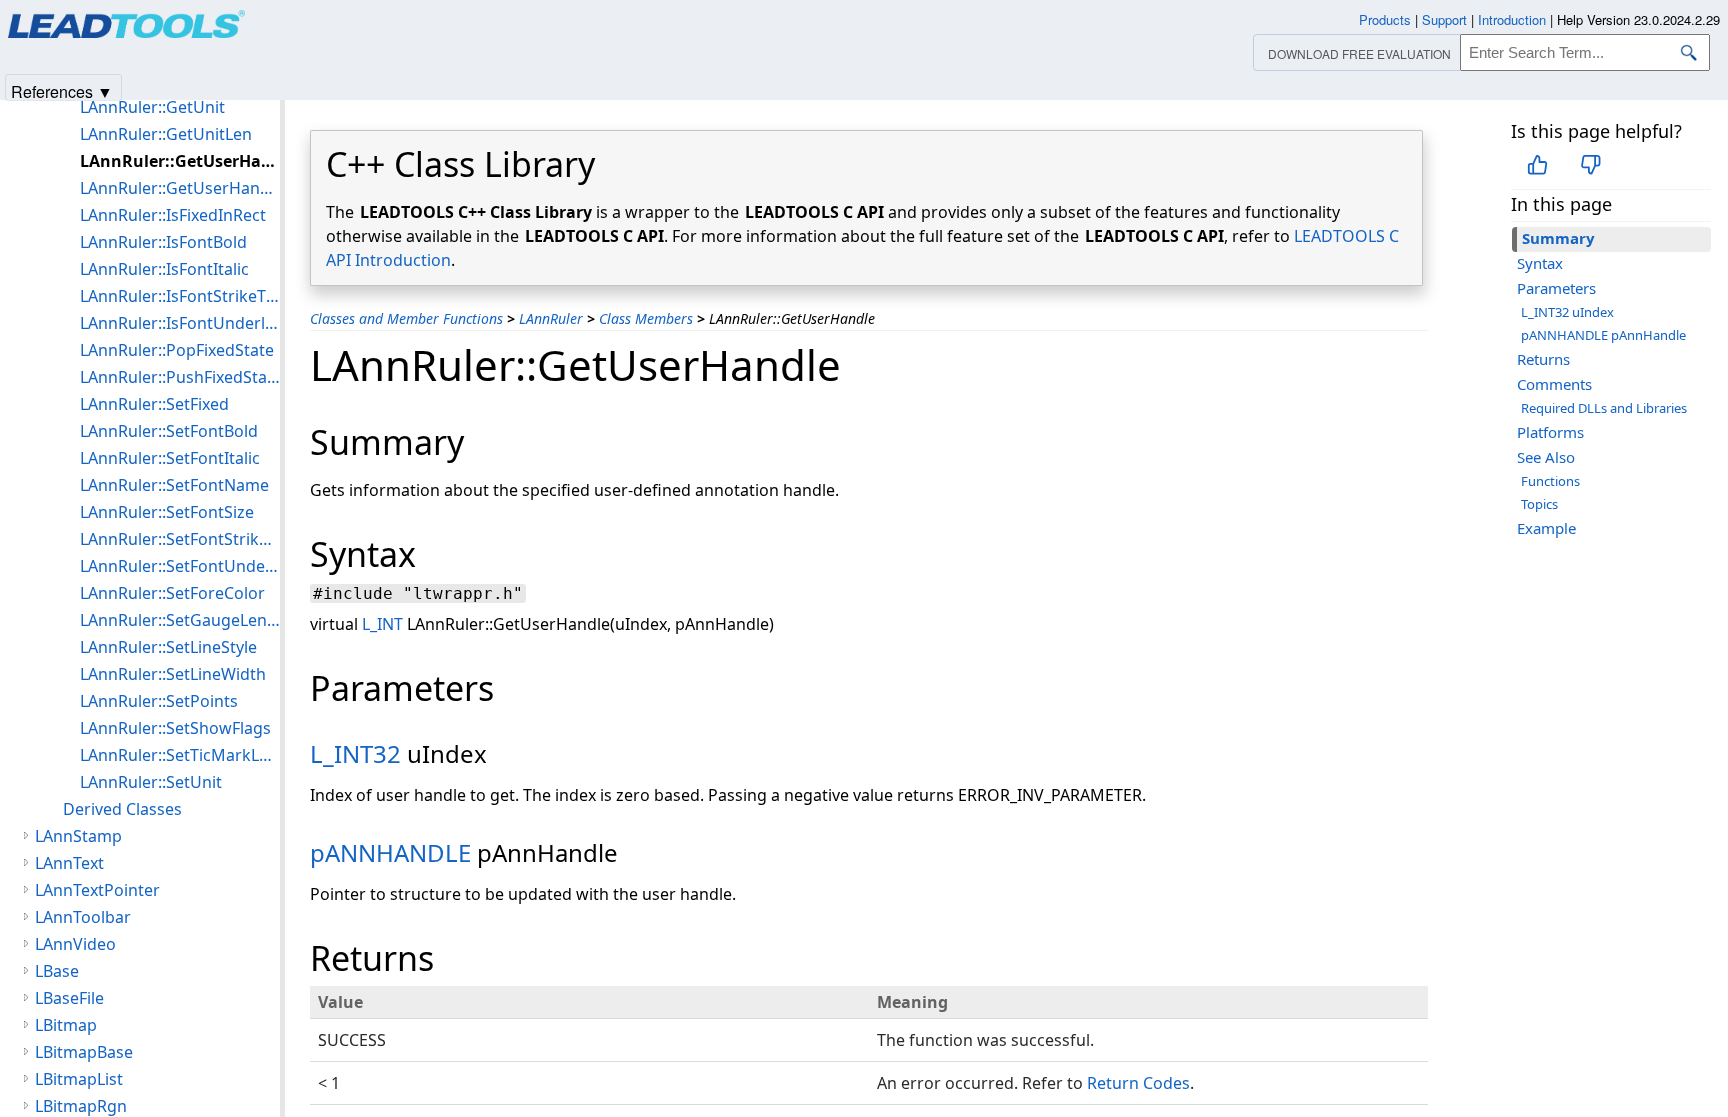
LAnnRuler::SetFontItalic (170, 458)
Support (1444, 19)
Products (1385, 19)
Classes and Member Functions (406, 318)
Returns (1543, 359)
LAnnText (69, 863)
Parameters (1556, 288)
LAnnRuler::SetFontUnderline (180, 566)
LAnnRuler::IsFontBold (163, 242)
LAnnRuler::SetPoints (159, 701)
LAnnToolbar (83, 917)
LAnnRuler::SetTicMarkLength (180, 755)
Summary (1558, 238)
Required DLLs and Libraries (1604, 408)
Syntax (1540, 263)
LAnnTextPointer (97, 890)
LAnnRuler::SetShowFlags (175, 728)
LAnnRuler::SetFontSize (167, 512)
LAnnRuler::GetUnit (152, 107)
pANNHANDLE (390, 852)
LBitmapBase (84, 1052)
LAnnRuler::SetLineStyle (168, 647)
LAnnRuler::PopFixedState (177, 350)
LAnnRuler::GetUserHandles (180, 188)
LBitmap (66, 1025)
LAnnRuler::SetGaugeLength (180, 620)
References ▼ (62, 90)
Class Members (646, 318)
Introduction (1512, 19)
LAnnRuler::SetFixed (154, 404)
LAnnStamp (78, 836)
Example (1546, 528)
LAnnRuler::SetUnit (151, 782)
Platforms (1550, 432)
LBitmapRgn (81, 1106)
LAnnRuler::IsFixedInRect (173, 215)
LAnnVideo (75, 944)
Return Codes (1138, 1083)
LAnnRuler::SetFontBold (169, 431)
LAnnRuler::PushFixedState (180, 377)
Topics (1539, 504)
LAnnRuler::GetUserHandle (180, 161)
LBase (57, 971)
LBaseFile (69, 998)
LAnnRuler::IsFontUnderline (180, 323)
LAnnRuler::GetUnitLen (166, 134)
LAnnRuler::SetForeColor (172, 593)
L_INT (382, 624)
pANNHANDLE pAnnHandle (1603, 335)
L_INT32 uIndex (1567, 312)
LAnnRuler (551, 318)
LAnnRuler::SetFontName (174, 485)
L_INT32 (355, 753)
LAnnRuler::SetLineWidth (173, 674)
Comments (1554, 384)
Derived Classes (122, 809)
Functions (1550, 481)
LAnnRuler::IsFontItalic (164, 269)
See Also (1546, 457)
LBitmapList (79, 1079)
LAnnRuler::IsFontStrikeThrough (180, 296)
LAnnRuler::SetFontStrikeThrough (180, 539)
